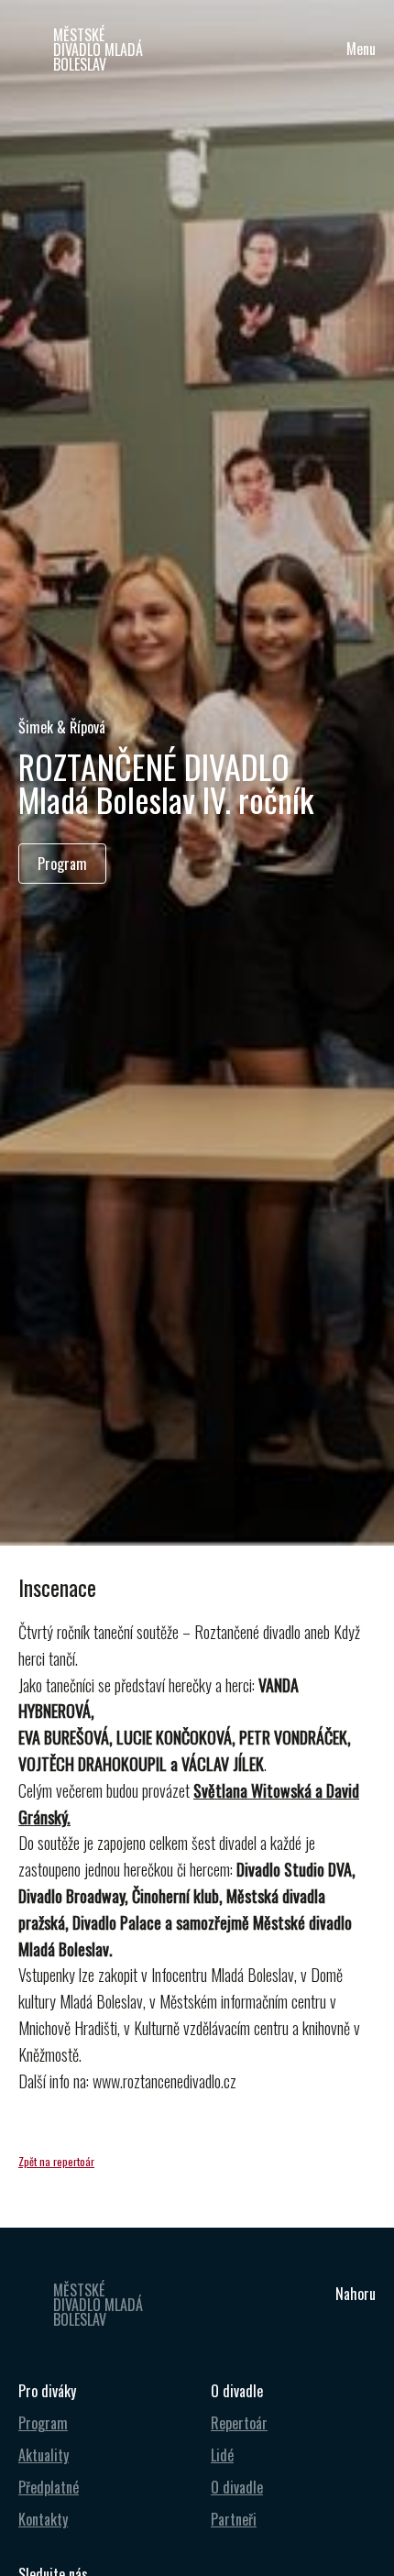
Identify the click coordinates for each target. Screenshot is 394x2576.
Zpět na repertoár (56, 2161)
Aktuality (44, 2455)
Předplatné (49, 2487)
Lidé (222, 2455)
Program (43, 2423)
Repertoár (239, 2423)
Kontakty (43, 2519)
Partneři (234, 2519)
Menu (361, 49)
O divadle (237, 2487)
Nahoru (356, 2294)
